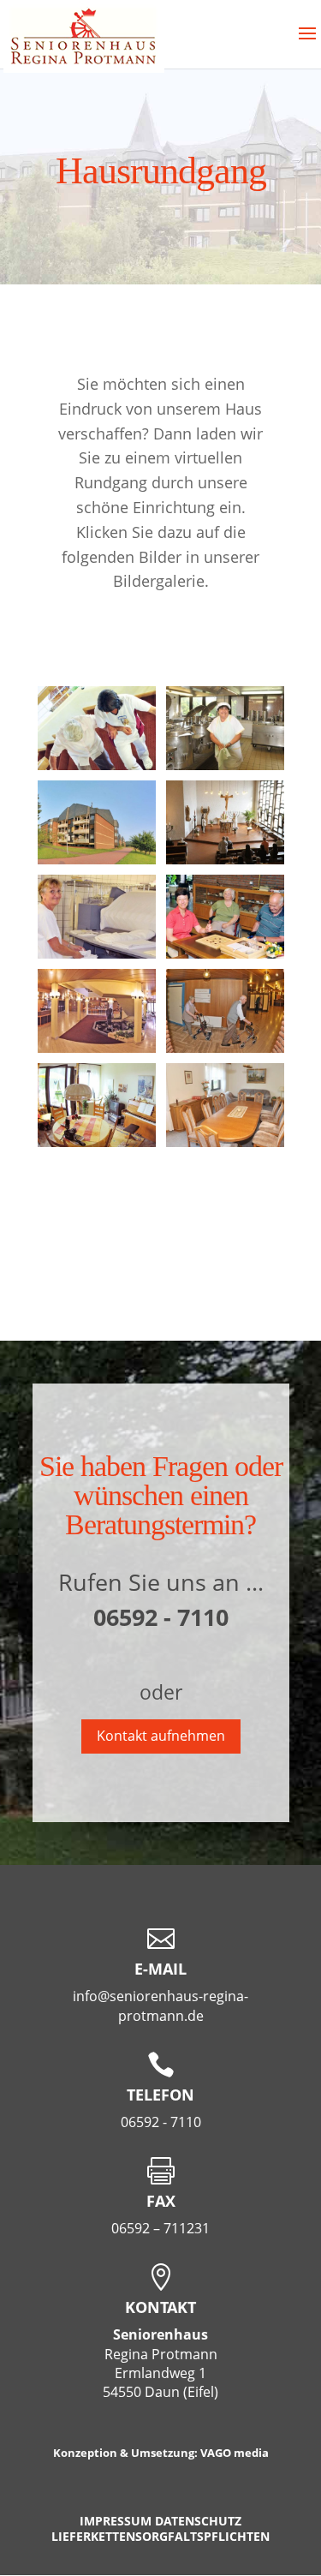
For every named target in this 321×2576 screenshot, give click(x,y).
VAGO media (235, 2453)
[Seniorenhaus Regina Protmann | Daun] (97, 765)
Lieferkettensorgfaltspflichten (160, 2536)
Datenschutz (198, 2521)
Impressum (116, 2521)
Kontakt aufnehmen (161, 1736)
